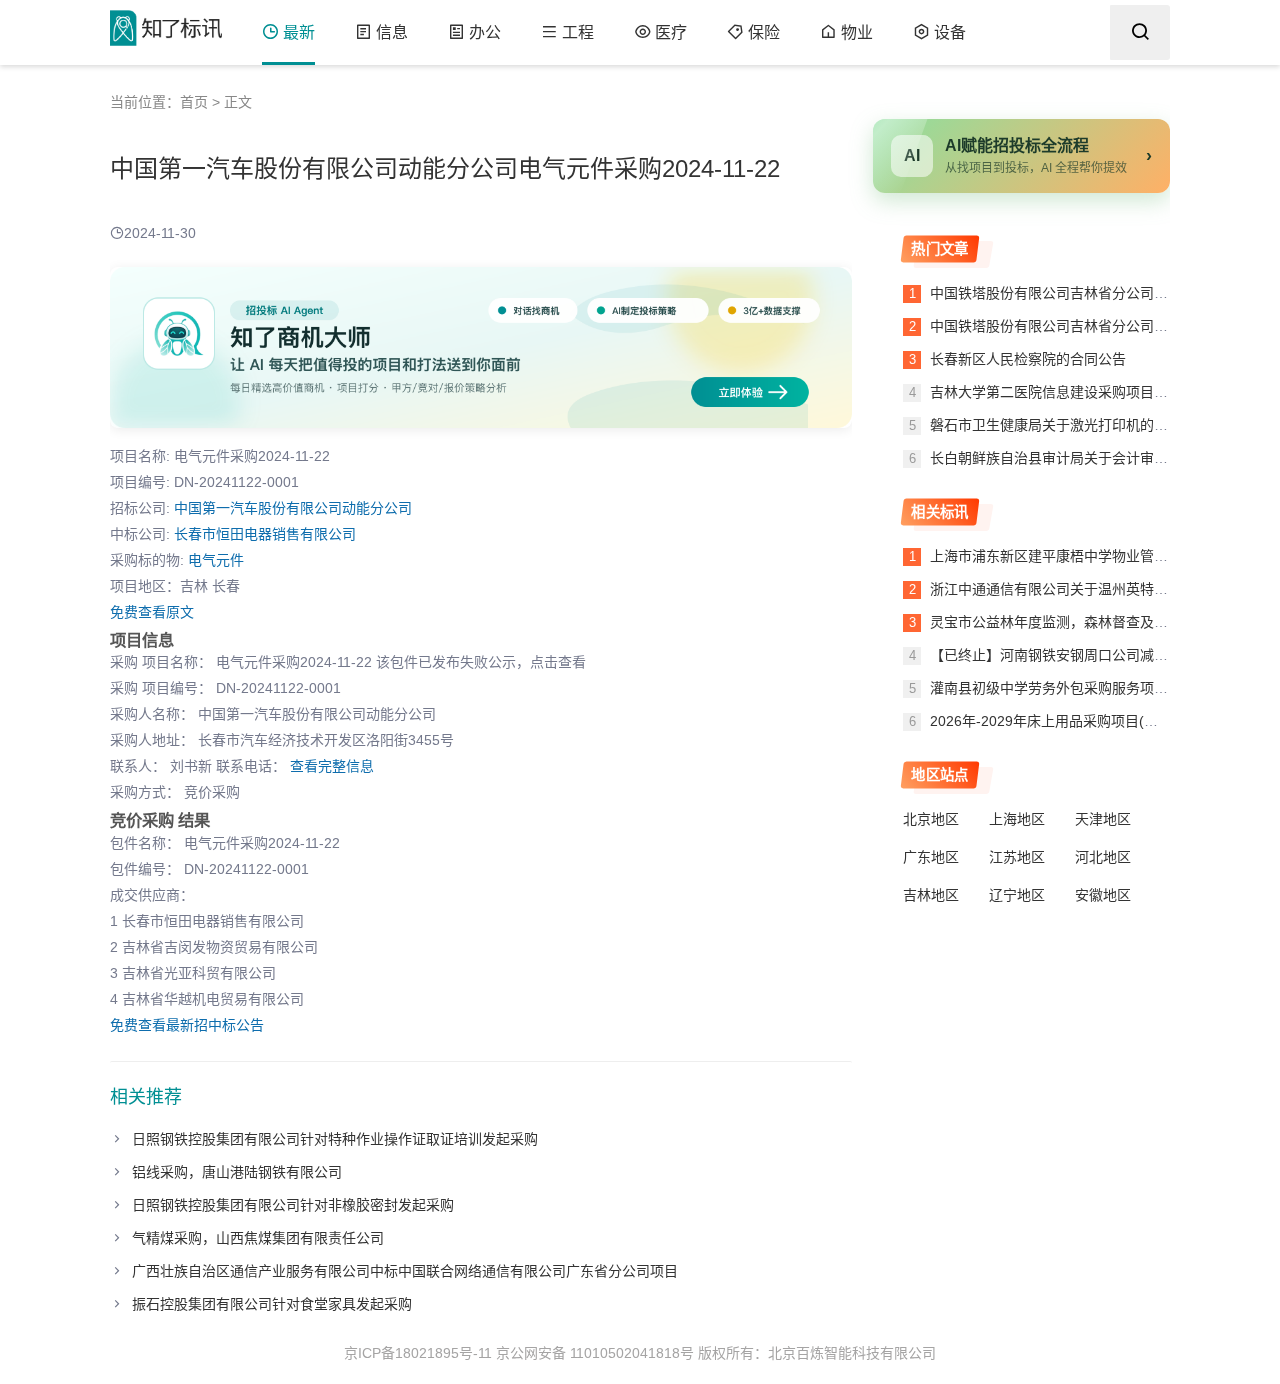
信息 (392, 32)
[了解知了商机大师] (481, 347)
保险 (764, 32)
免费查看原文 (152, 612)
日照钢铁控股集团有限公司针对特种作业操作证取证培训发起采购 (335, 1139)
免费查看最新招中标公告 (187, 1025)
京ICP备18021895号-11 (418, 1353)
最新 (299, 32)
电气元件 (216, 560)
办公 (485, 32)
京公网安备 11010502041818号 (595, 1353)
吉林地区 (931, 895)
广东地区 (931, 857)
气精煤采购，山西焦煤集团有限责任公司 (258, 1238)
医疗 (671, 32)
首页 (194, 102)
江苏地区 (1017, 857)
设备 (950, 32)
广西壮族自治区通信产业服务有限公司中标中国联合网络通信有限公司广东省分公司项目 (405, 1271)
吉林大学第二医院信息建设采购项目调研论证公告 (1082, 392)
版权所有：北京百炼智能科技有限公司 (817, 1353)
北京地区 (931, 819)
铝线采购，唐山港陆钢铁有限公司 (237, 1172)
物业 (857, 32)
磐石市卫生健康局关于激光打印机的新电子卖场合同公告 (1103, 425)
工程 (578, 32)
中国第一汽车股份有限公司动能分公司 (293, 508)
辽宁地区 (1017, 895)
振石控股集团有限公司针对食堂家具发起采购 (272, 1304)
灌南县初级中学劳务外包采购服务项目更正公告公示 (1091, 688)
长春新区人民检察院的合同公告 (1026, 359)
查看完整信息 (332, 766)
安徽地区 (1103, 895)
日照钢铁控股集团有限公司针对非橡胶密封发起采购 (293, 1205)
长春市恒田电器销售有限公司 (265, 534)
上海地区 (1017, 819)
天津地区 (1103, 819)
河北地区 (1103, 857)
